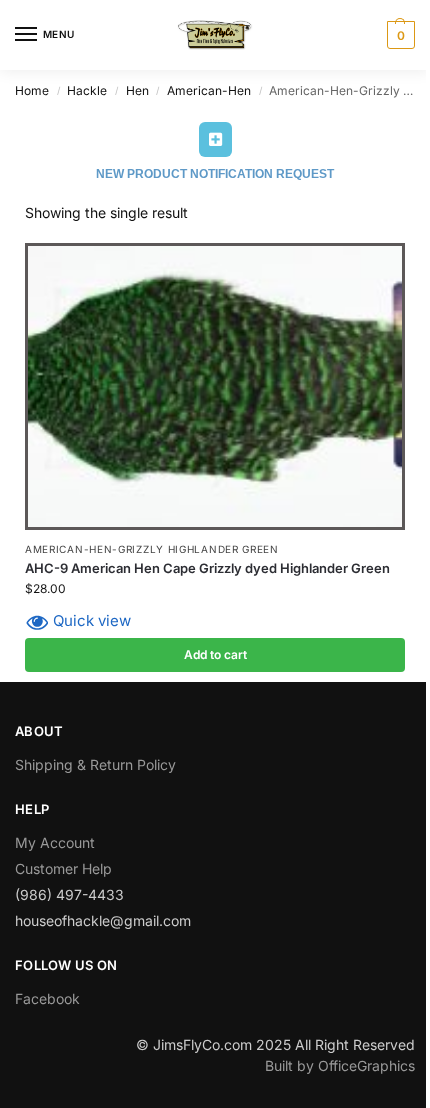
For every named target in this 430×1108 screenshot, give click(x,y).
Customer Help (63, 868)
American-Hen (209, 90)
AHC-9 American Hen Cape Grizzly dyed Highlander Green (207, 568)
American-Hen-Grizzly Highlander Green (152, 549)
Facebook (47, 998)
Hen (137, 90)
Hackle (87, 90)
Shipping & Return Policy (95, 764)
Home (32, 90)
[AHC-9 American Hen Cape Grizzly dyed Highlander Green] (215, 386)
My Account (55, 842)
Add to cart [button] (215, 654)
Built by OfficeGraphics (340, 1065)
